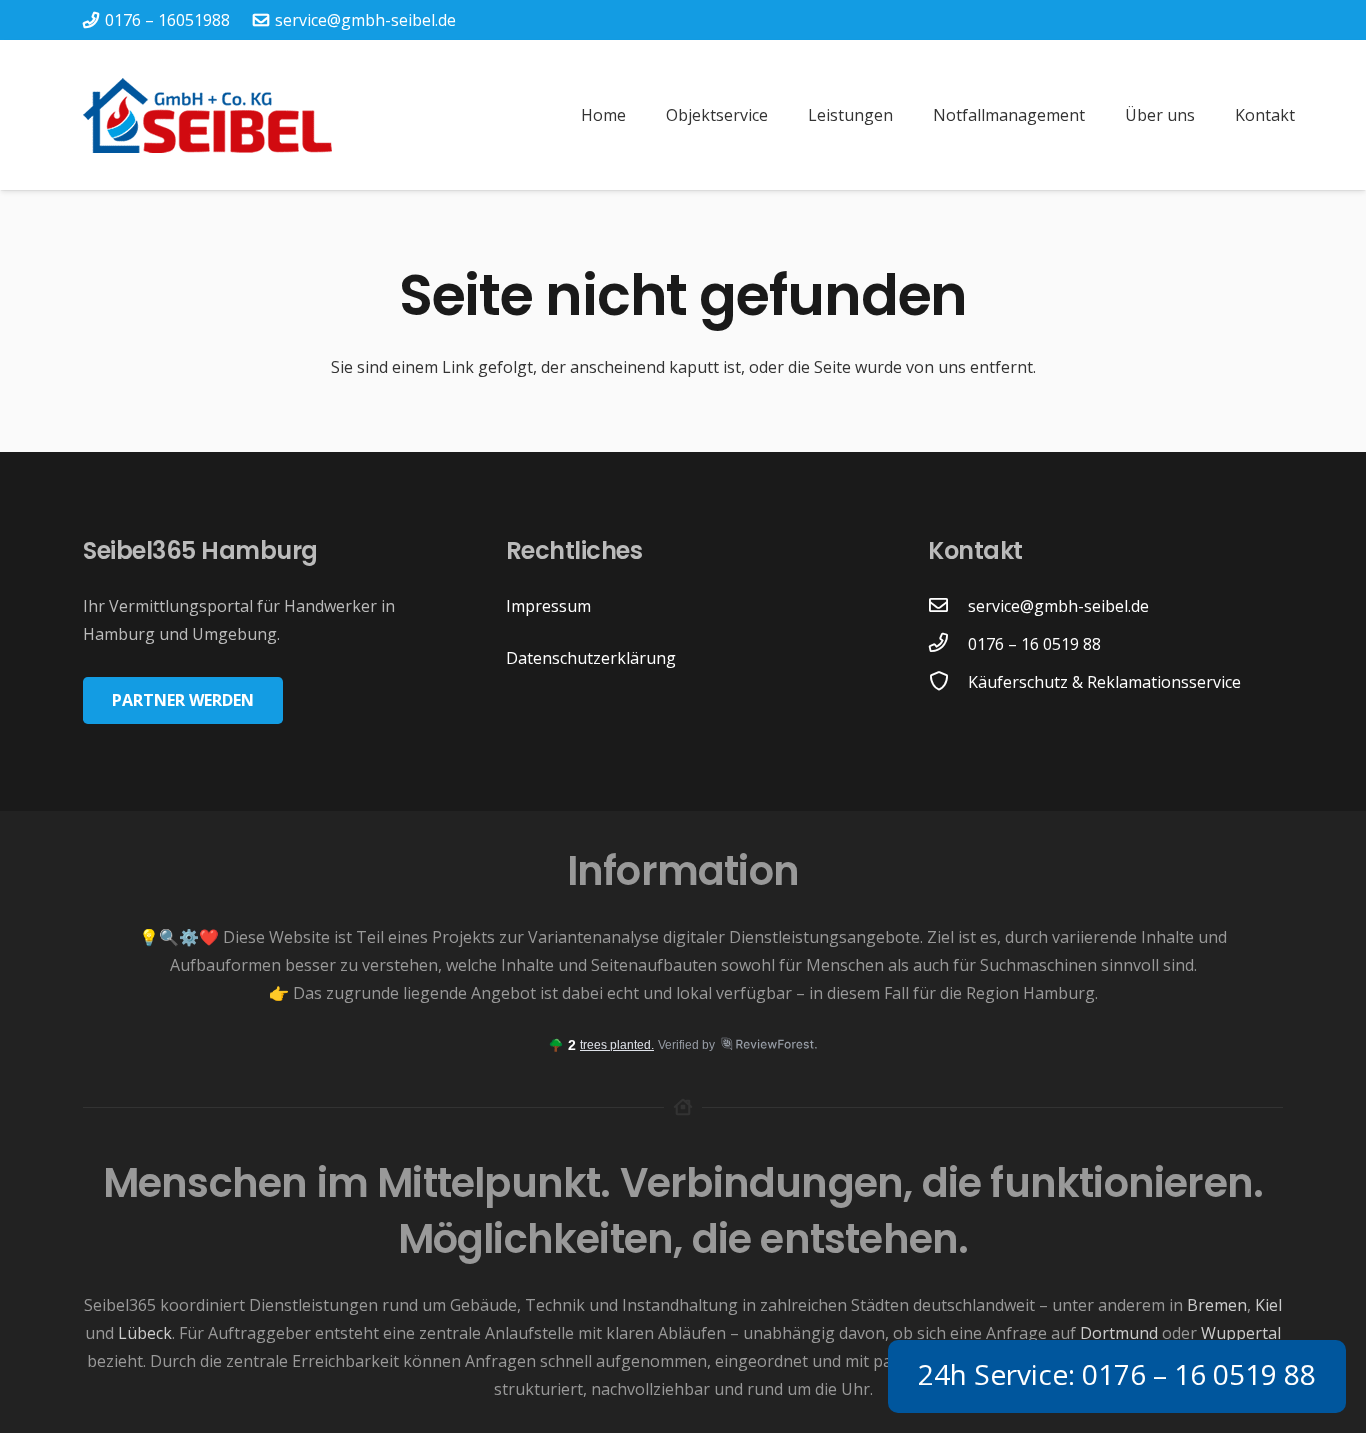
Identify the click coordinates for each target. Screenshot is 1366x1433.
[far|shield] (948, 682)
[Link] (207, 115)
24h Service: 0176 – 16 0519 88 (1117, 1374)
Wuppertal (1241, 1333)
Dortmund (1119, 1333)
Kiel (1268, 1305)
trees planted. (617, 1045)
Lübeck (145, 1333)
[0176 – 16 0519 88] (948, 644)
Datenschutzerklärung (591, 658)
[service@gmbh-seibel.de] (948, 606)
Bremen (1217, 1305)
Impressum (548, 606)
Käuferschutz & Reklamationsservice (1104, 682)
